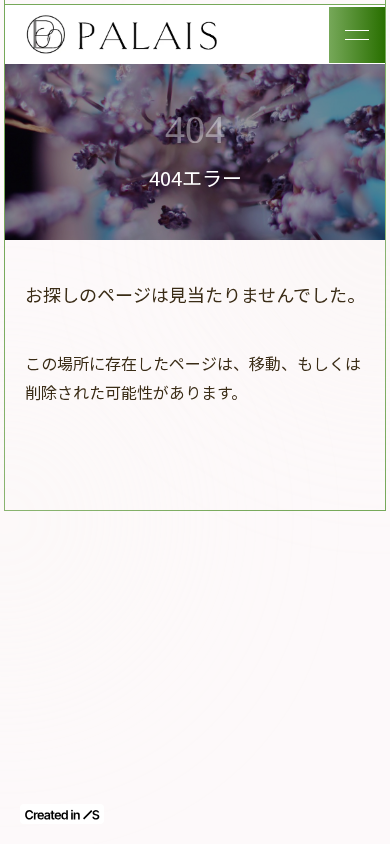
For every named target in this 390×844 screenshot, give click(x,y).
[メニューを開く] (357, 35)
